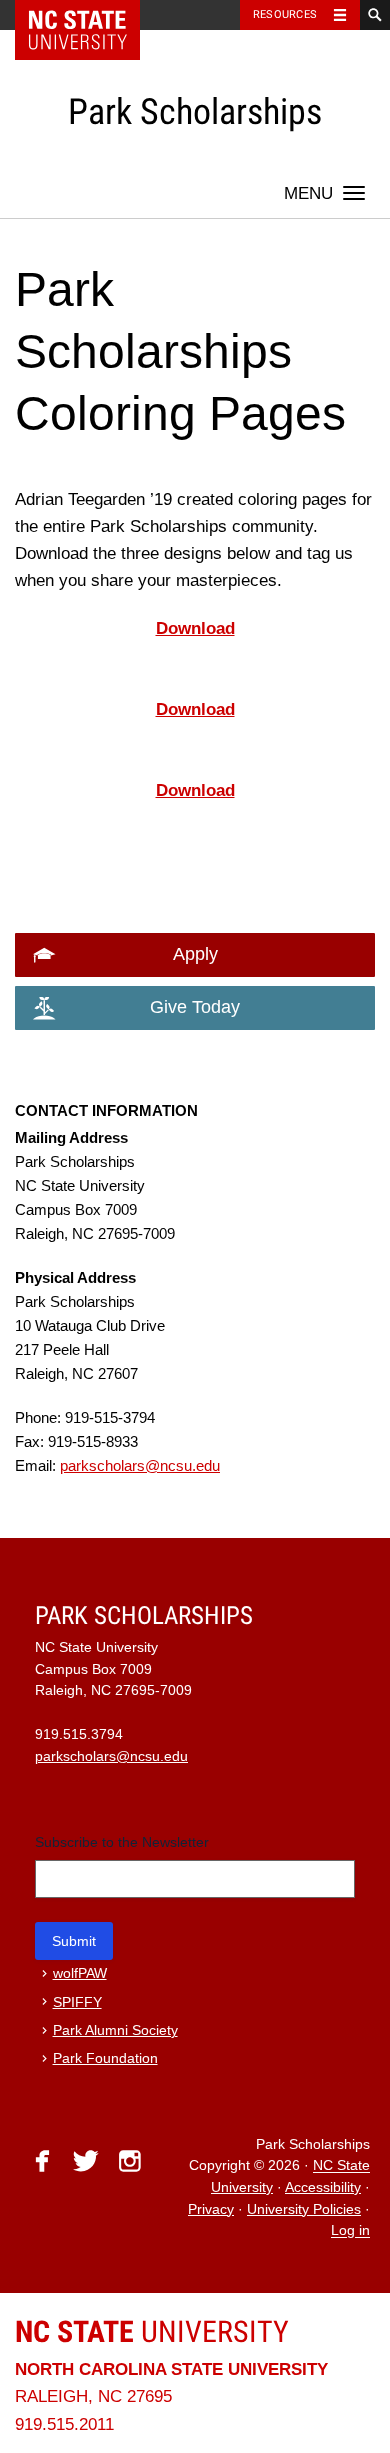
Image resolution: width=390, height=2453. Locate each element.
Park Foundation (105, 2058)
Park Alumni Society (115, 2030)
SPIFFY (77, 2002)
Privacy (211, 2209)
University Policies (304, 2209)
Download (195, 628)
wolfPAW (80, 1973)
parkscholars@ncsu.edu (140, 1465)
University (152, 2331)
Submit (74, 1941)
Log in (350, 2231)
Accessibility (323, 2187)
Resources (285, 14)
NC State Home (90, 15)
